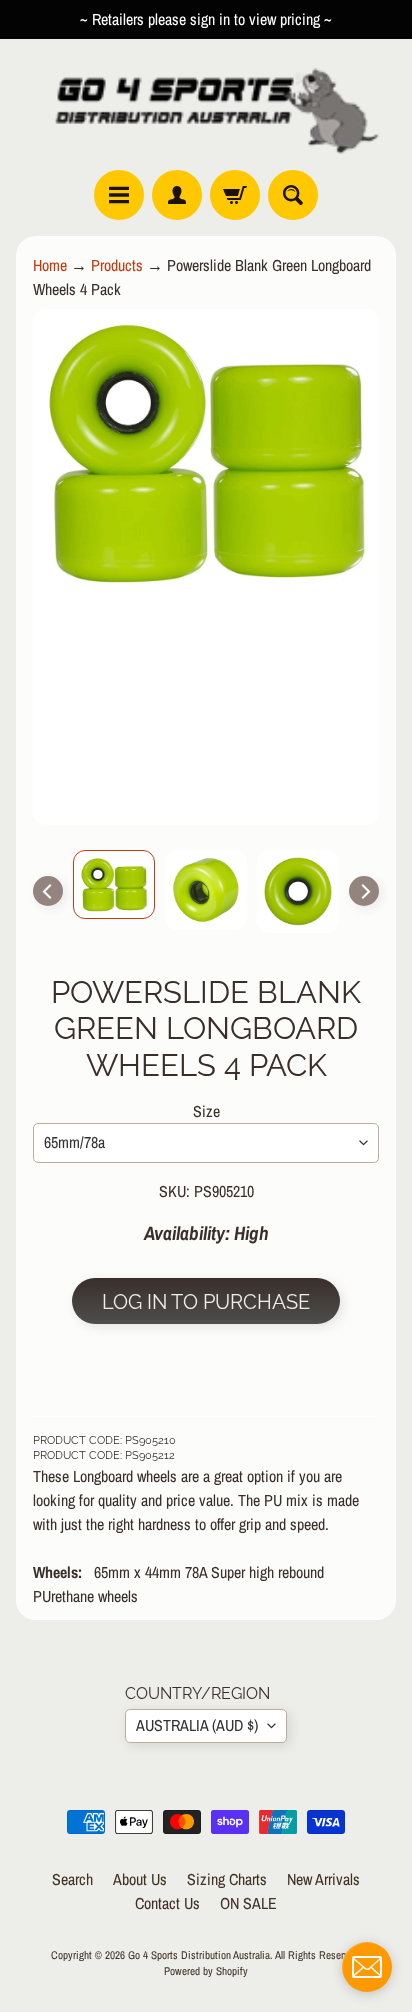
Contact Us (167, 1903)
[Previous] (48, 891)
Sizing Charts (227, 1879)
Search (72, 1879)
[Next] (364, 891)
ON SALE (248, 1903)
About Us (140, 1879)
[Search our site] (293, 195)
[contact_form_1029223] (367, 1967)
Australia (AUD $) (197, 1725)
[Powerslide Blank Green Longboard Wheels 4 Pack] (114, 884)
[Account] (177, 195)
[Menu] (119, 195)
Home (50, 265)
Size (206, 1111)
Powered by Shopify (206, 1970)
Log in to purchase (206, 1302)
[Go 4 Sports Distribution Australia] (206, 104)
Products (117, 265)
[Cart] (235, 195)
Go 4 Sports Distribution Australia (199, 1954)
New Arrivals (323, 1879)
